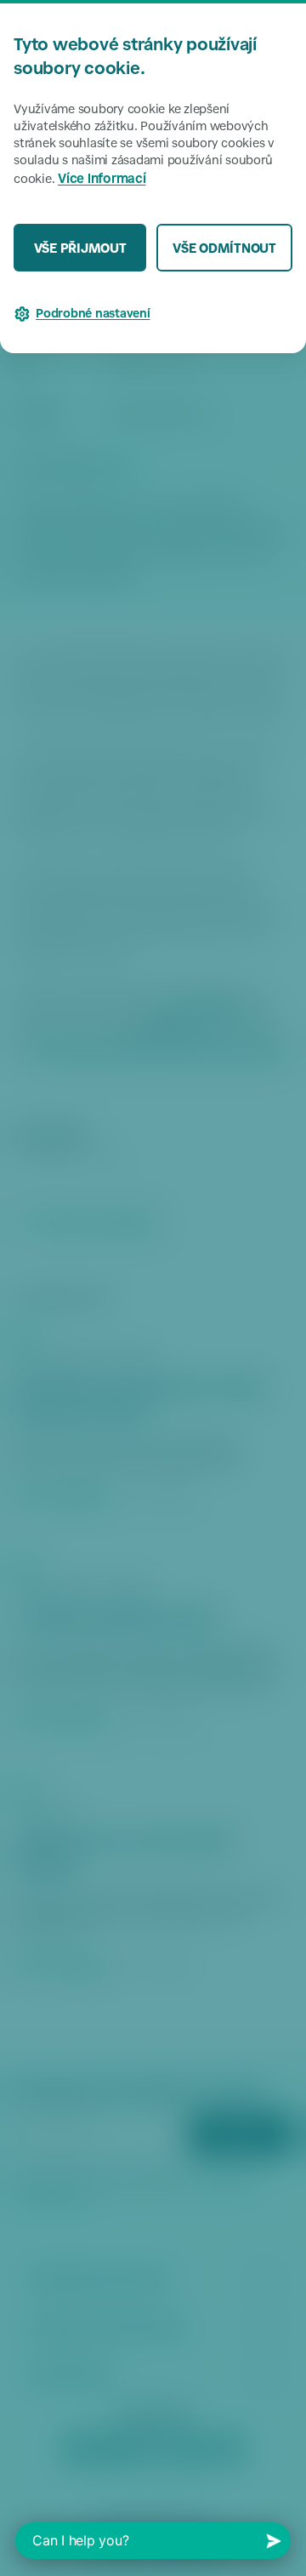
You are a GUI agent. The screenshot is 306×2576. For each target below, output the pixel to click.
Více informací (102, 180)
